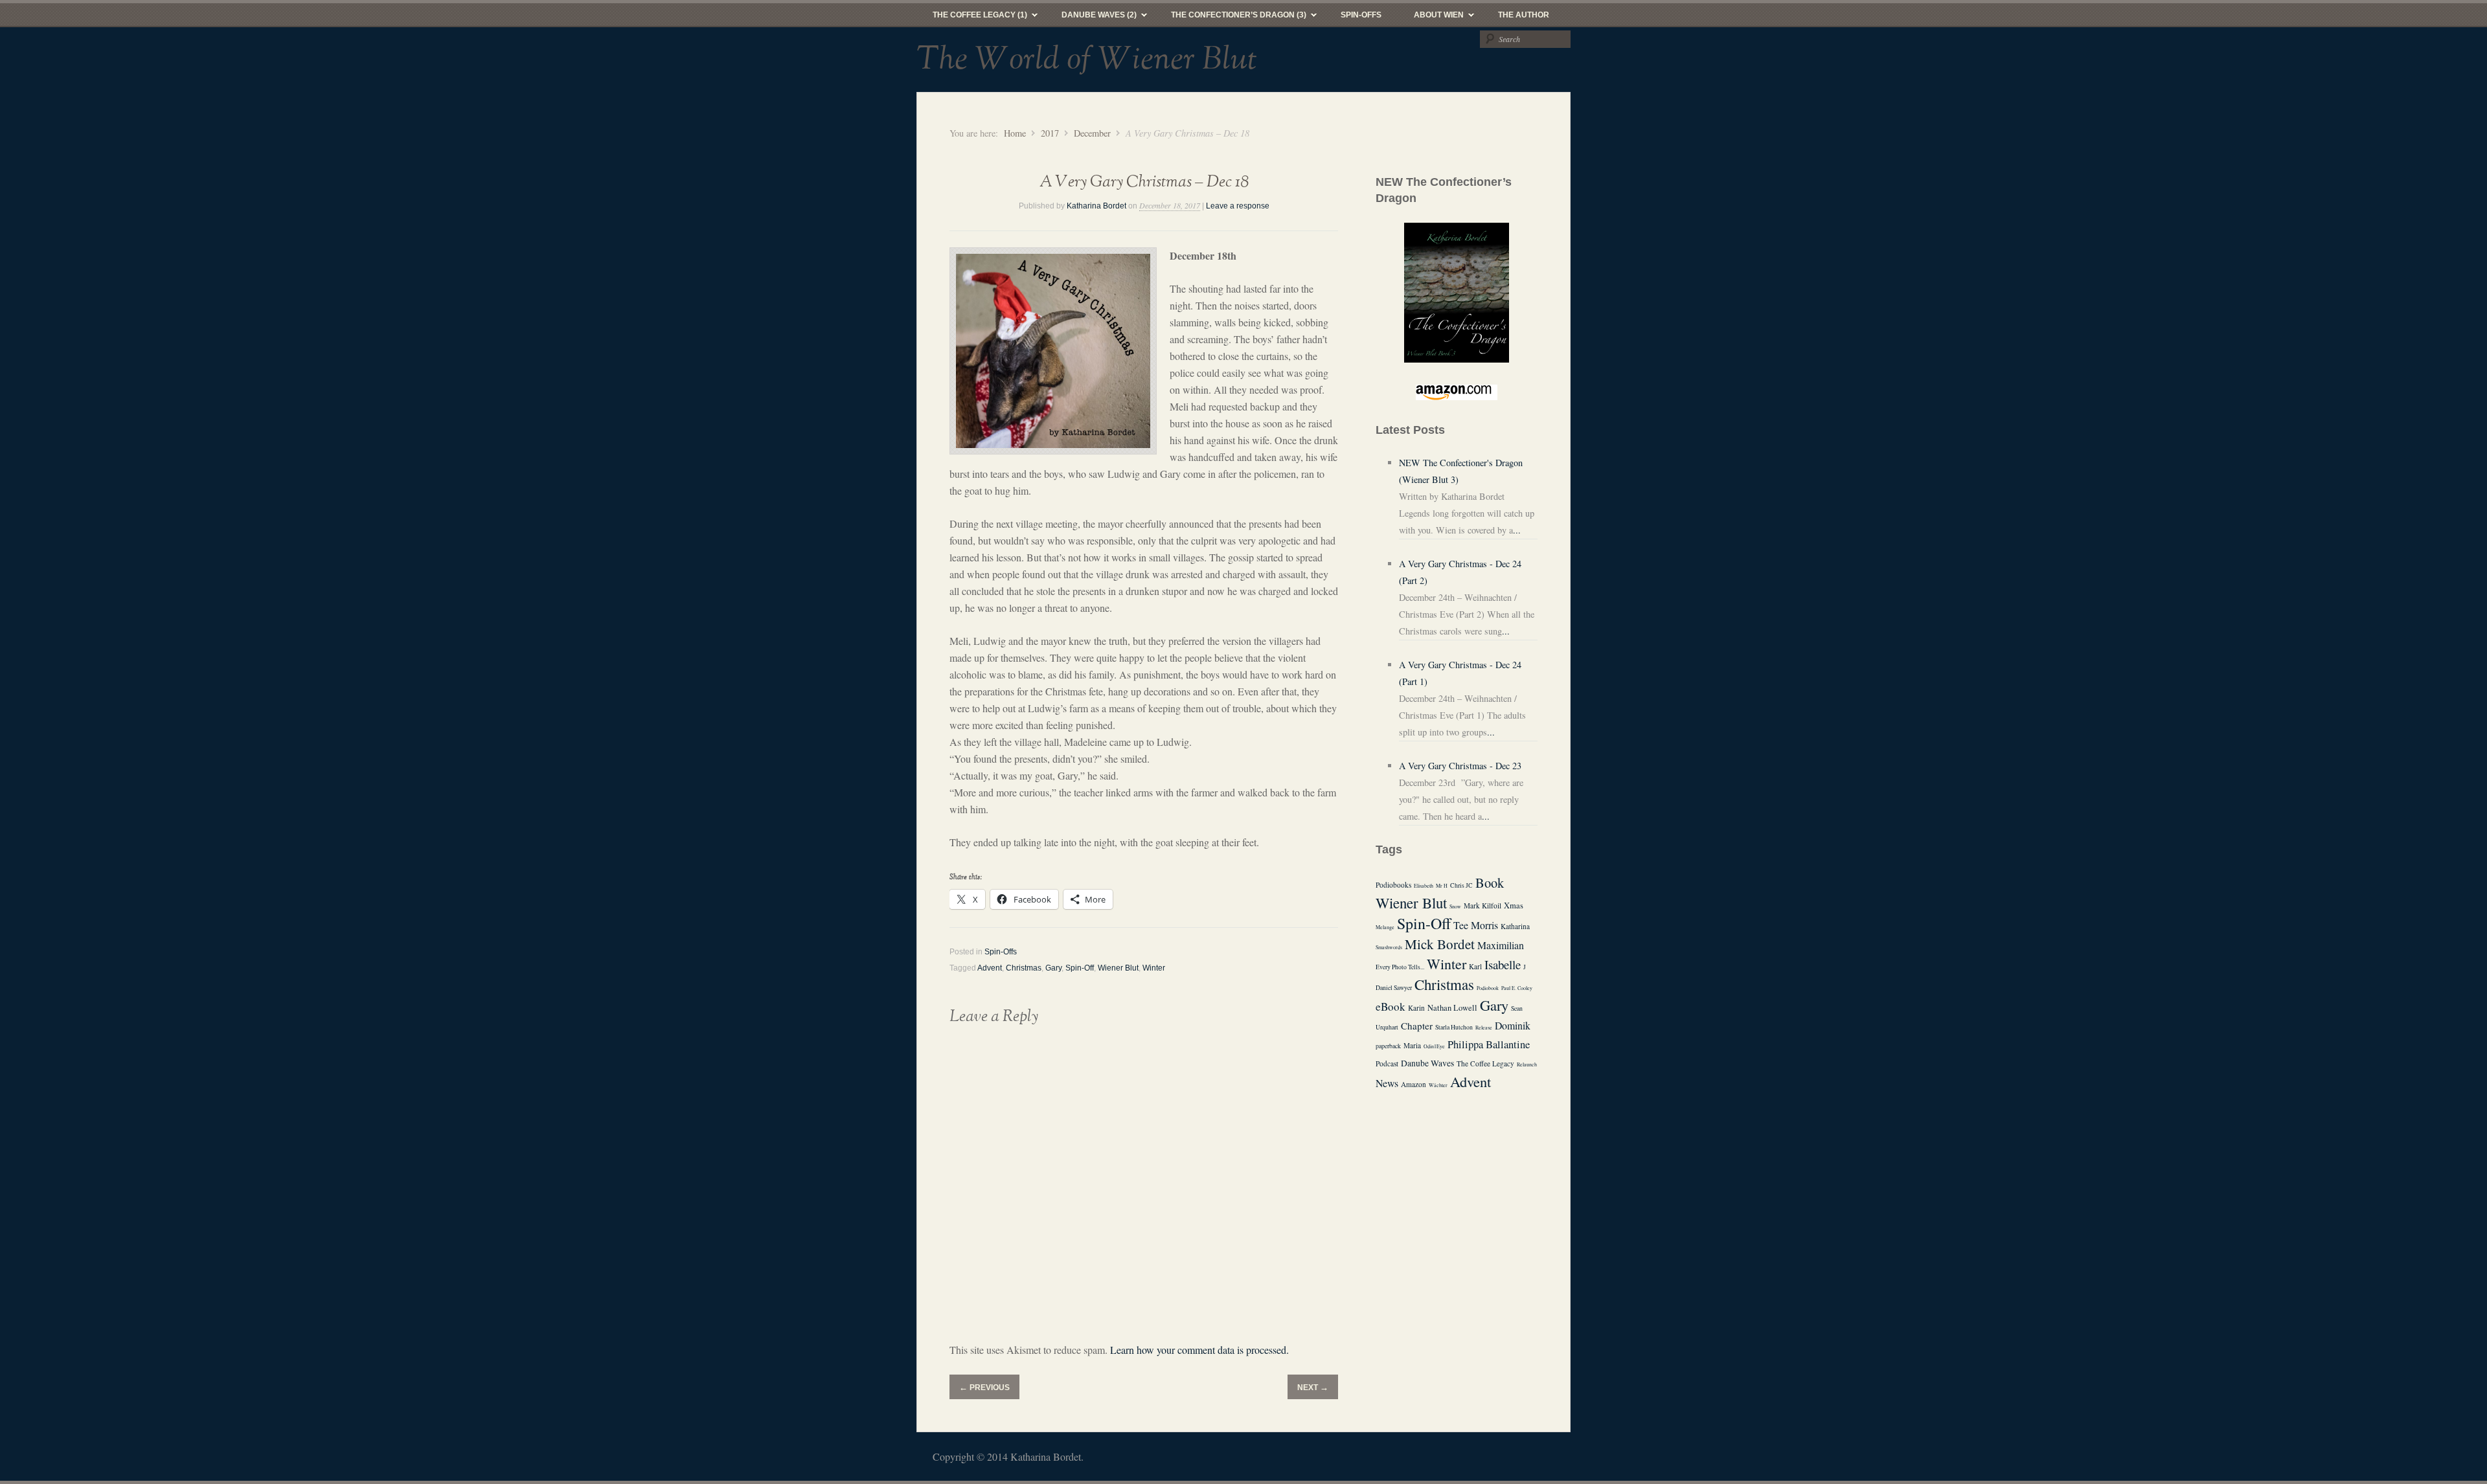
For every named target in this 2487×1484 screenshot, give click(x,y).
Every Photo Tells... (1400, 967)
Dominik (1513, 1025)
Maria (1412, 1045)
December (1092, 133)
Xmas (1514, 905)
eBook (1391, 1006)
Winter (1154, 968)
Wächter (1438, 1085)
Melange (1385, 927)
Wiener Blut (1118, 968)
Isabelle (1503, 964)
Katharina (1515, 926)
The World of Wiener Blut (1087, 60)
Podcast (1387, 1063)
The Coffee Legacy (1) (972, 18)
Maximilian (1501, 945)
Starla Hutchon (1454, 1027)
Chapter (1417, 1026)
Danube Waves (1427, 1063)
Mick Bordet (1440, 944)
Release (1484, 1028)
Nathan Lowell (1452, 1008)
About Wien (1431, 18)
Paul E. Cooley (1517, 988)
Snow (1455, 906)
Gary (1053, 968)
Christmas (1024, 968)
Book (1490, 883)
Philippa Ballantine (1489, 1044)
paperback (1388, 1046)
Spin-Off (1080, 968)
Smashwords (1389, 947)
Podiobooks (1393, 885)
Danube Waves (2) (1091, 18)
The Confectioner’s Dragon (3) (1231, 18)
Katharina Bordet (1096, 206)
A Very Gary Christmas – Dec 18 (1144, 182)
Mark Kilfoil (1482, 905)
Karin (1416, 1008)
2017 (1050, 133)
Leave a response (1238, 206)
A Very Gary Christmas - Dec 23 (1460, 766)
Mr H (1442, 886)
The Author (1524, 15)
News (1387, 1083)
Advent (990, 968)
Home (1015, 133)
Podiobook (1488, 988)
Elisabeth (1424, 886)
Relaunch (1527, 1064)
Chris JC (1461, 885)
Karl (1475, 966)
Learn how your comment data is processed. (1199, 1350)
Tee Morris (1476, 925)
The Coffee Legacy (1485, 1063)
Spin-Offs (1361, 15)
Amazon (1414, 1084)
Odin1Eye (1434, 1046)
